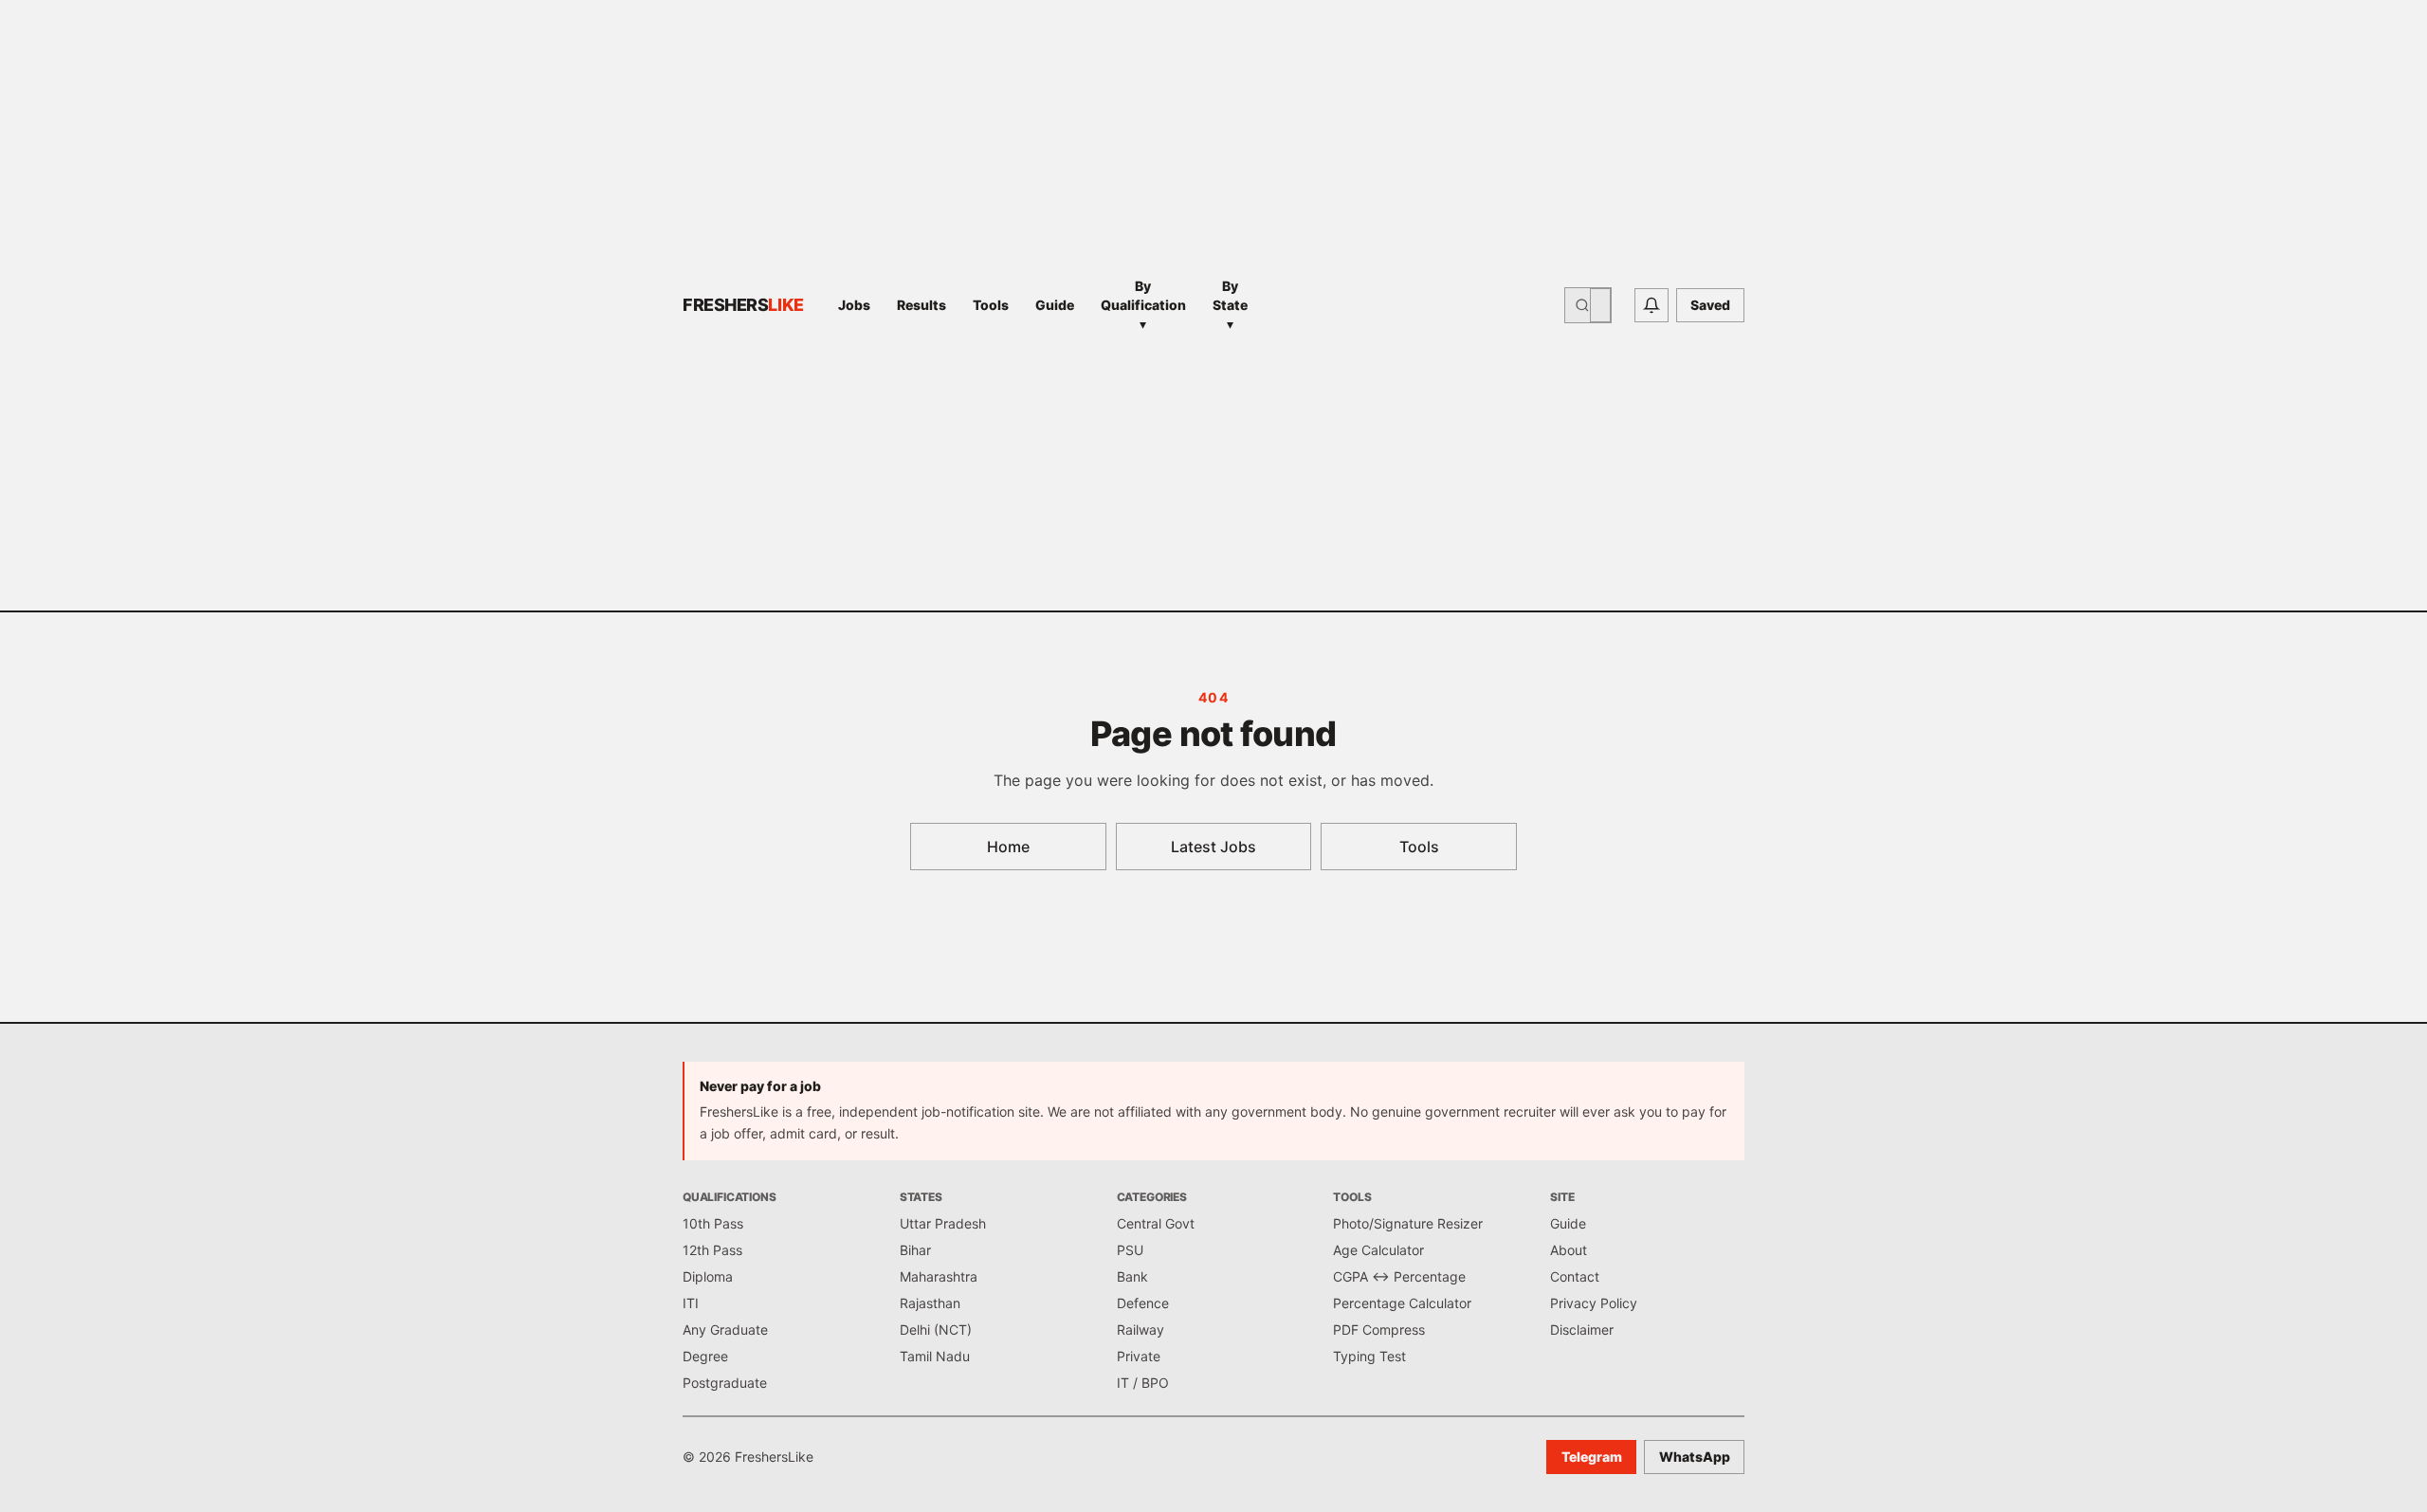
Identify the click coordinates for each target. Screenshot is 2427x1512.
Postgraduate (725, 1383)
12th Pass (712, 1250)
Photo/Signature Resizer (1408, 1223)
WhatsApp (1695, 1457)
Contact (1575, 1276)
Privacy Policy (1594, 1303)
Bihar (915, 1250)
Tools (991, 305)
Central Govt (1156, 1223)
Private (1139, 1356)
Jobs (854, 305)
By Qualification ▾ (1143, 305)
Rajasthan (930, 1303)
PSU (1130, 1250)
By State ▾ (1230, 305)
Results (922, 305)
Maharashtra (939, 1276)
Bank (1132, 1276)
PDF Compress (1379, 1330)
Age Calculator (1378, 1250)
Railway (1141, 1330)
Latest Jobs (1213, 847)
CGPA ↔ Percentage (1399, 1276)
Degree (705, 1356)
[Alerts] (1651, 305)
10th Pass (713, 1223)
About (1569, 1250)
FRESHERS (743, 305)
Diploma (708, 1276)
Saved (1710, 305)
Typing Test (1369, 1356)
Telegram (1592, 1457)
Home (1008, 847)
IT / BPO (1143, 1383)
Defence (1143, 1303)
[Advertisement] (1412, 305)
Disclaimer (1582, 1330)
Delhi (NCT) (936, 1330)
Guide (1055, 305)
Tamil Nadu (935, 1356)
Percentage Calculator (1402, 1303)
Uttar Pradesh (943, 1223)
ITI (691, 1303)
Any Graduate (725, 1330)
